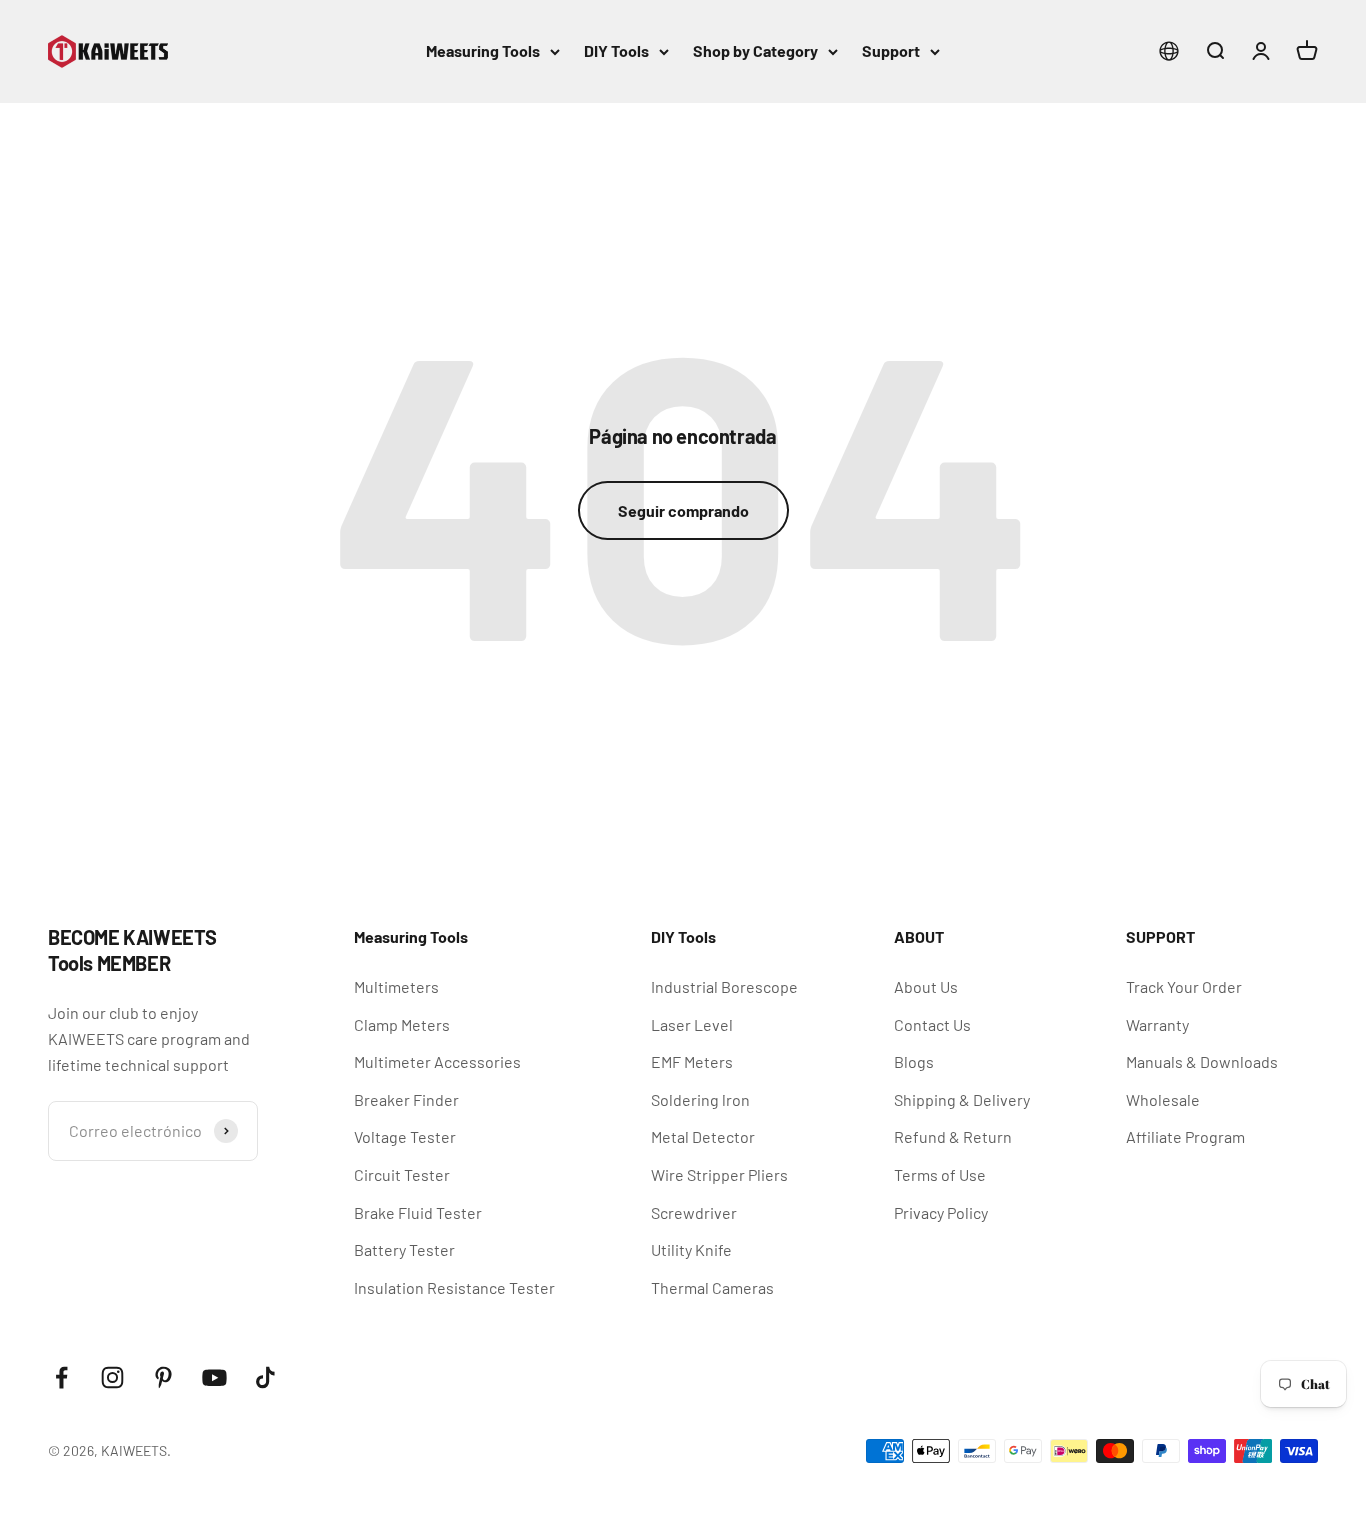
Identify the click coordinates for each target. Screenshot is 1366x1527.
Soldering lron (700, 1099)
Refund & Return (953, 1136)
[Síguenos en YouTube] (214, 1377)
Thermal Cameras (712, 1287)
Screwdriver (694, 1212)
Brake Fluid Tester (418, 1212)
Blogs (914, 1061)
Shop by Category (755, 50)
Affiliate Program (1185, 1136)
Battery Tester (404, 1249)
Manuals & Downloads (1202, 1061)
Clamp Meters (402, 1024)
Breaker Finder (406, 1099)
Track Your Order (1184, 986)
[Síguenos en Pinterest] (163, 1377)
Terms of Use (940, 1174)
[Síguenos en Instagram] (112, 1377)
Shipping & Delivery (962, 1099)
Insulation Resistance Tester (454, 1287)
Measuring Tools (483, 50)
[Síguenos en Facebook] (61, 1377)
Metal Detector (703, 1136)
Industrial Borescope (724, 986)
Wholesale (1163, 1099)
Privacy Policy (941, 1212)
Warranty (1157, 1024)
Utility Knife (691, 1249)
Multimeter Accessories (437, 1061)
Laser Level (692, 1024)
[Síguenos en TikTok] (265, 1377)
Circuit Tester (402, 1174)
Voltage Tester (405, 1136)
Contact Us (932, 1024)
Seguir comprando (683, 510)
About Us (926, 986)
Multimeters (396, 986)
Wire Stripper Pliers (719, 1174)
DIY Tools (616, 50)
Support (891, 50)
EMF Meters (692, 1061)
